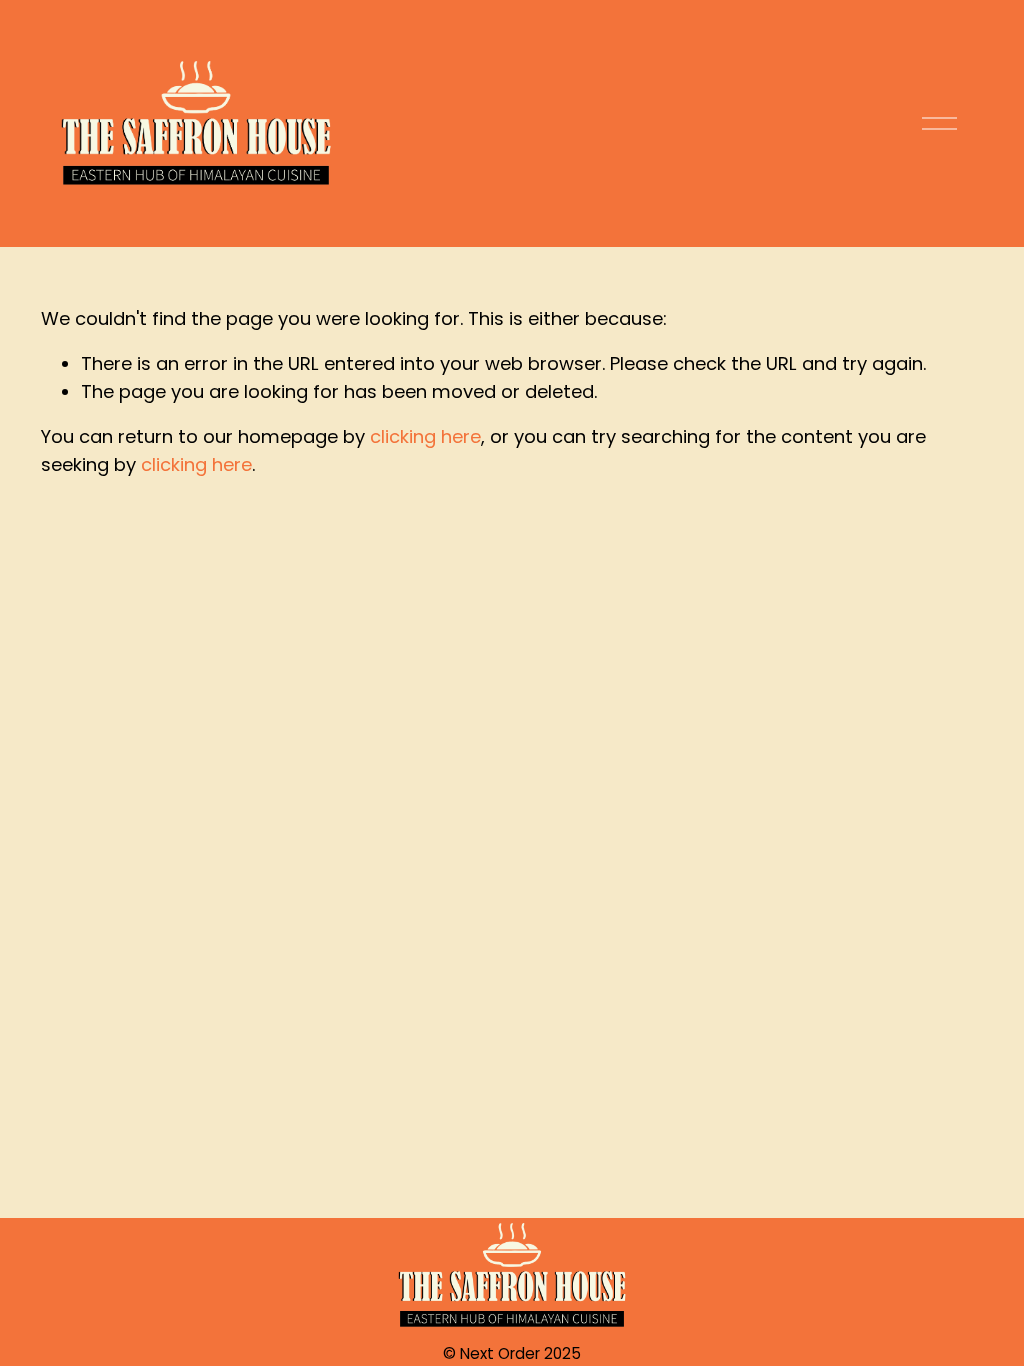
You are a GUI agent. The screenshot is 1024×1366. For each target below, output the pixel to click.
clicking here (425, 436)
